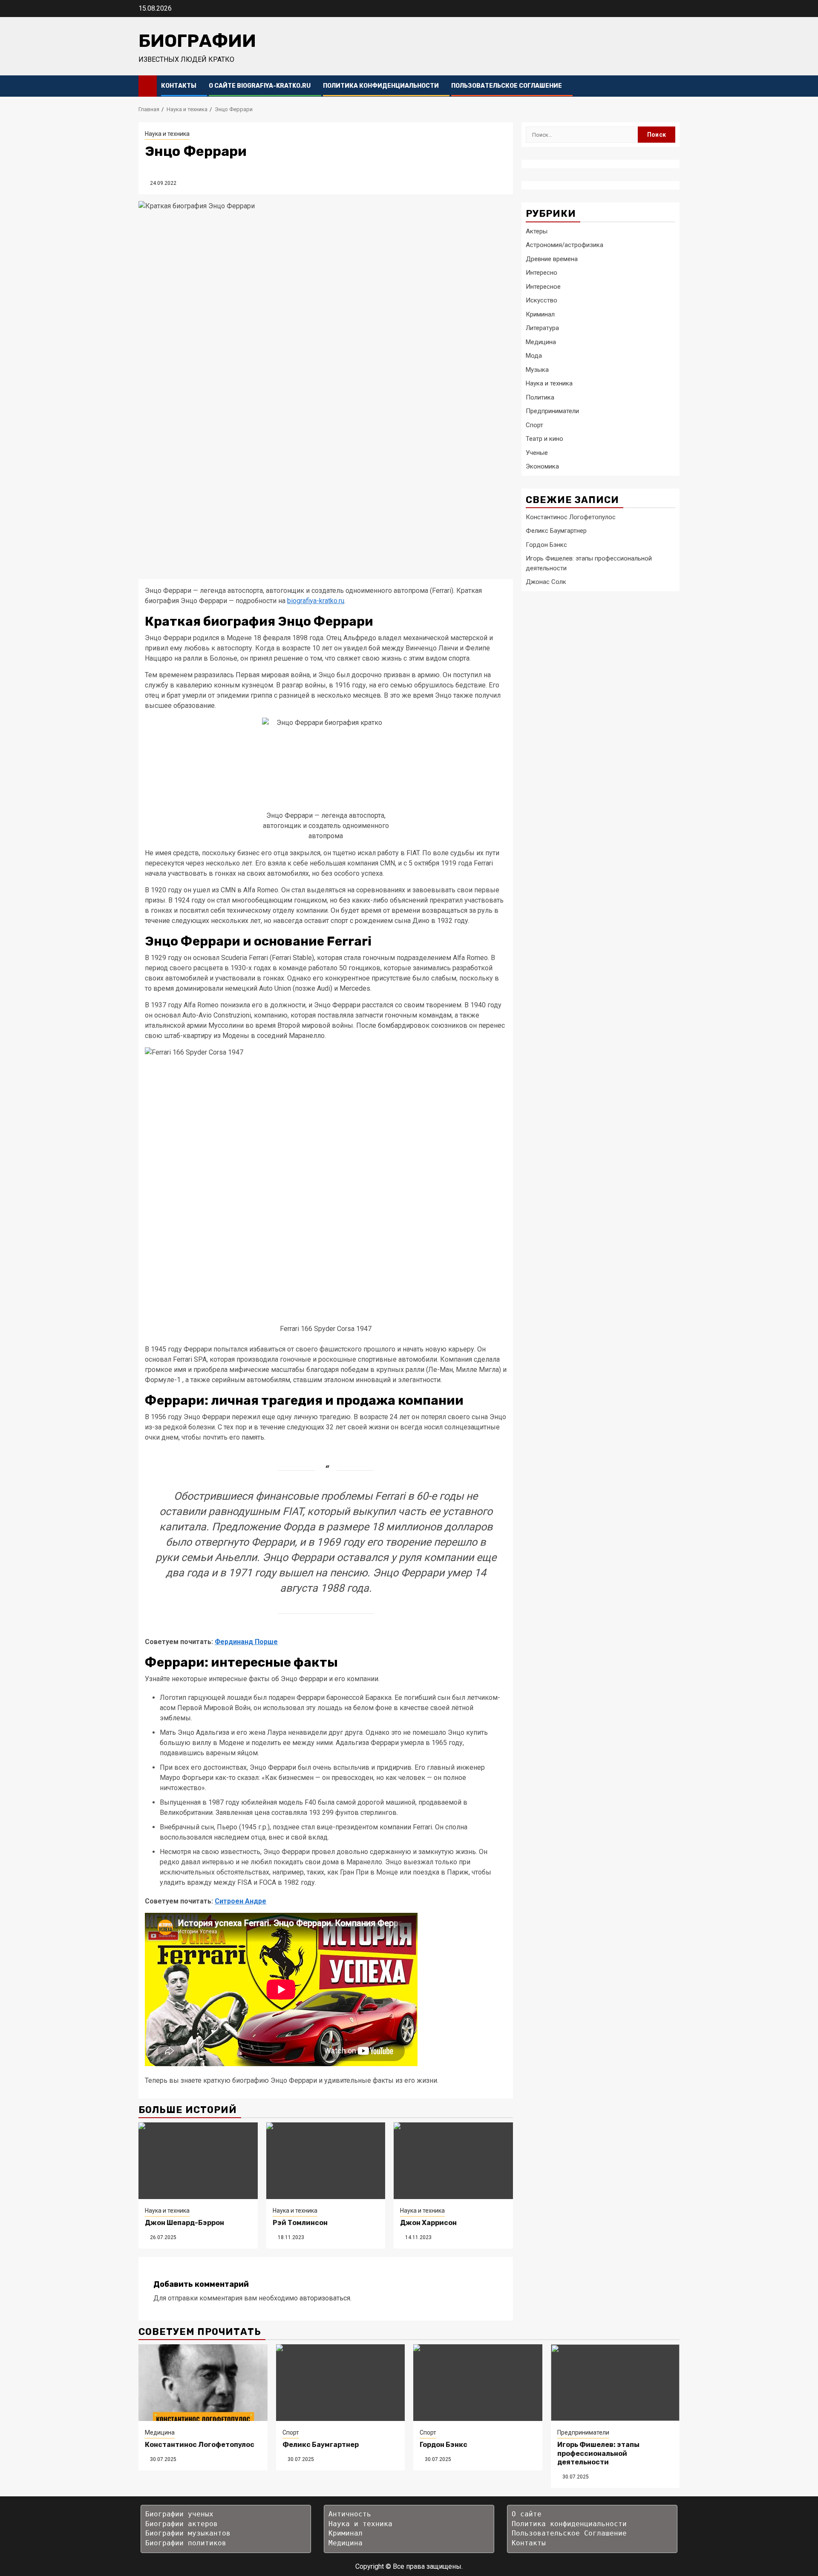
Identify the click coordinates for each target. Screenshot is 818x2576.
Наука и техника (167, 134)
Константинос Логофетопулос (571, 517)
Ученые (537, 452)
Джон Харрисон (428, 2223)
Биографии (197, 41)
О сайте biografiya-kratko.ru (260, 86)
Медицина (541, 342)
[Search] (673, 86)
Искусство (541, 300)
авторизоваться (325, 2298)
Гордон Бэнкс (546, 544)
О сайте (527, 2514)
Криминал (540, 314)
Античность (350, 2514)
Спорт (534, 425)
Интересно (541, 272)
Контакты (179, 86)
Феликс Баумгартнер (556, 530)
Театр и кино (544, 438)
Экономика (542, 466)
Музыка (537, 369)
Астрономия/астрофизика (565, 244)
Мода (534, 355)
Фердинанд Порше (246, 1642)
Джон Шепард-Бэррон (184, 2223)
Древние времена (552, 259)
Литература (542, 328)
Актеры (537, 231)
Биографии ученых (179, 2514)
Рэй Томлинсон (300, 2223)
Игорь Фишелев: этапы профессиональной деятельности (598, 2454)
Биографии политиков (186, 2543)
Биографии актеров (181, 2524)
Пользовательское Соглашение (507, 86)
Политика (540, 397)
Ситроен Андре (241, 1901)
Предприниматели (552, 411)
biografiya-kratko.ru (316, 601)
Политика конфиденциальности (381, 86)
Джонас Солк (546, 581)
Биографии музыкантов (188, 2533)
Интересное (543, 286)
